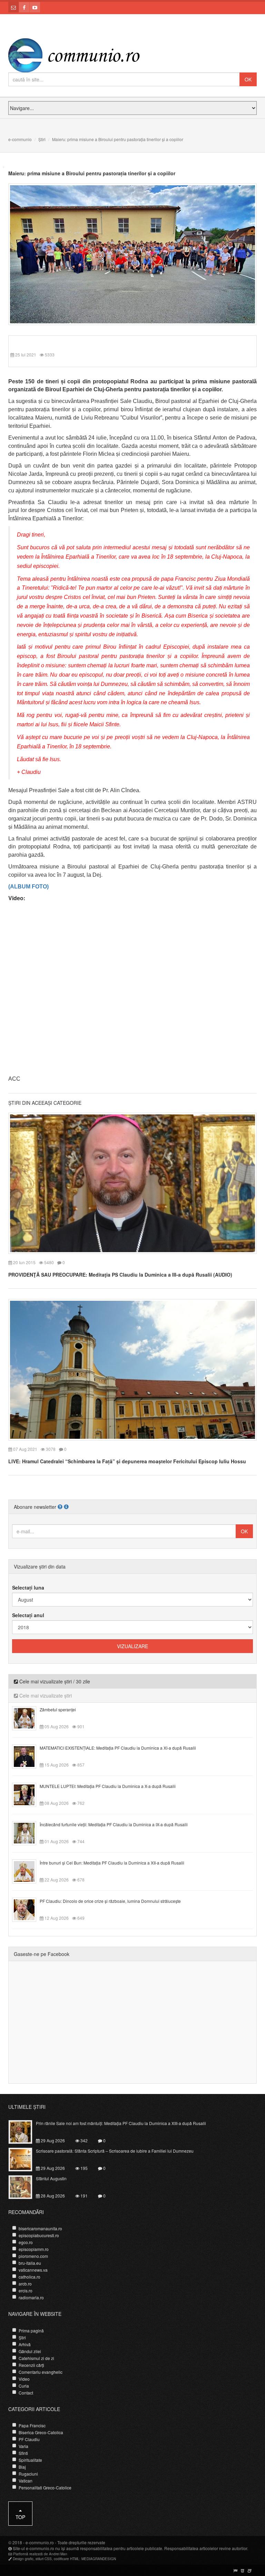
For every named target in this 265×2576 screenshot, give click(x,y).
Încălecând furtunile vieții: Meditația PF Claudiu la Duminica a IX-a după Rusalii (114, 1824)
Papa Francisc (32, 2425)
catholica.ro (30, 2277)
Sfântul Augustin (51, 2178)
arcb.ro (25, 2284)
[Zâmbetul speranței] (28, 1717)
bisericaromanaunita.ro (40, 2228)
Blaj (22, 2467)
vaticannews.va (33, 2270)
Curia (24, 2386)
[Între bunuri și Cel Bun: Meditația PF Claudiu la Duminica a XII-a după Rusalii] (28, 1870)
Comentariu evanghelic (41, 2372)
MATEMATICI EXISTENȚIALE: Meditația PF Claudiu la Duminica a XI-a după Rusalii (118, 1748)
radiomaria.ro (31, 2297)
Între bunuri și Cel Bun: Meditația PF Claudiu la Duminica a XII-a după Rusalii (112, 1863)
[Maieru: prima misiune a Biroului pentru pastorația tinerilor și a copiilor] (132, 254)
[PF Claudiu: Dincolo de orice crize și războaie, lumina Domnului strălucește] (28, 1909)
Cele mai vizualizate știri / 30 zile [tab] (54, 1681)
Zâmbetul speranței (58, 1709)
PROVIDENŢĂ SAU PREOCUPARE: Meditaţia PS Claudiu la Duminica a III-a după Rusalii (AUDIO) (120, 1275)
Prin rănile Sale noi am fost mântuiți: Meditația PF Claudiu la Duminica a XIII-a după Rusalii (121, 2123)
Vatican (26, 2481)
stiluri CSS (44, 2559)
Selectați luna (28, 1587)
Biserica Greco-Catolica (41, 2432)
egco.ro (26, 2242)
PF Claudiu (29, 2439)
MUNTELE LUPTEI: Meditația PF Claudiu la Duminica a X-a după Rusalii (108, 1786)
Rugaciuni (28, 2474)
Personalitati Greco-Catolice (45, 2487)
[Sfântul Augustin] (24, 2186)
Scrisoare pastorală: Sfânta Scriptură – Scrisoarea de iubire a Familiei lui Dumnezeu (115, 2151)
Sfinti (23, 2453)
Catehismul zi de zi (36, 2358)
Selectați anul (28, 1615)
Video (24, 2379)
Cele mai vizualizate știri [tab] (45, 1695)
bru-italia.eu (30, 2263)
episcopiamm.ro (34, 2249)
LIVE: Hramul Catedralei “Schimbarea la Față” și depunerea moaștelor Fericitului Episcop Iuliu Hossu (127, 1461)
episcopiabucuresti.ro (39, 2235)
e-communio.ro (40, 2542)
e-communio (20, 139)
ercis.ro (26, 2290)
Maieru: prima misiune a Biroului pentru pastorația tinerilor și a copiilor (92, 173)
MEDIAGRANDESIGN (99, 2559)
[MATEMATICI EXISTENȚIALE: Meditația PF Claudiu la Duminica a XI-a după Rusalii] (28, 1756)
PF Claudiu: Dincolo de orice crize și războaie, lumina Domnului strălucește (110, 1901)
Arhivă (25, 2344)
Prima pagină (31, 2331)
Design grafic (23, 2559)
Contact (26, 2393)
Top (20, 2517)
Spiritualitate (30, 2460)
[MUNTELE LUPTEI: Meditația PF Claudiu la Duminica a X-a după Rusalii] (28, 1794)
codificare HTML (67, 2559)
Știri (42, 139)
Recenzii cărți (31, 2365)
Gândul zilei (30, 2351)
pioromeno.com (33, 2256)
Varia (23, 2446)
